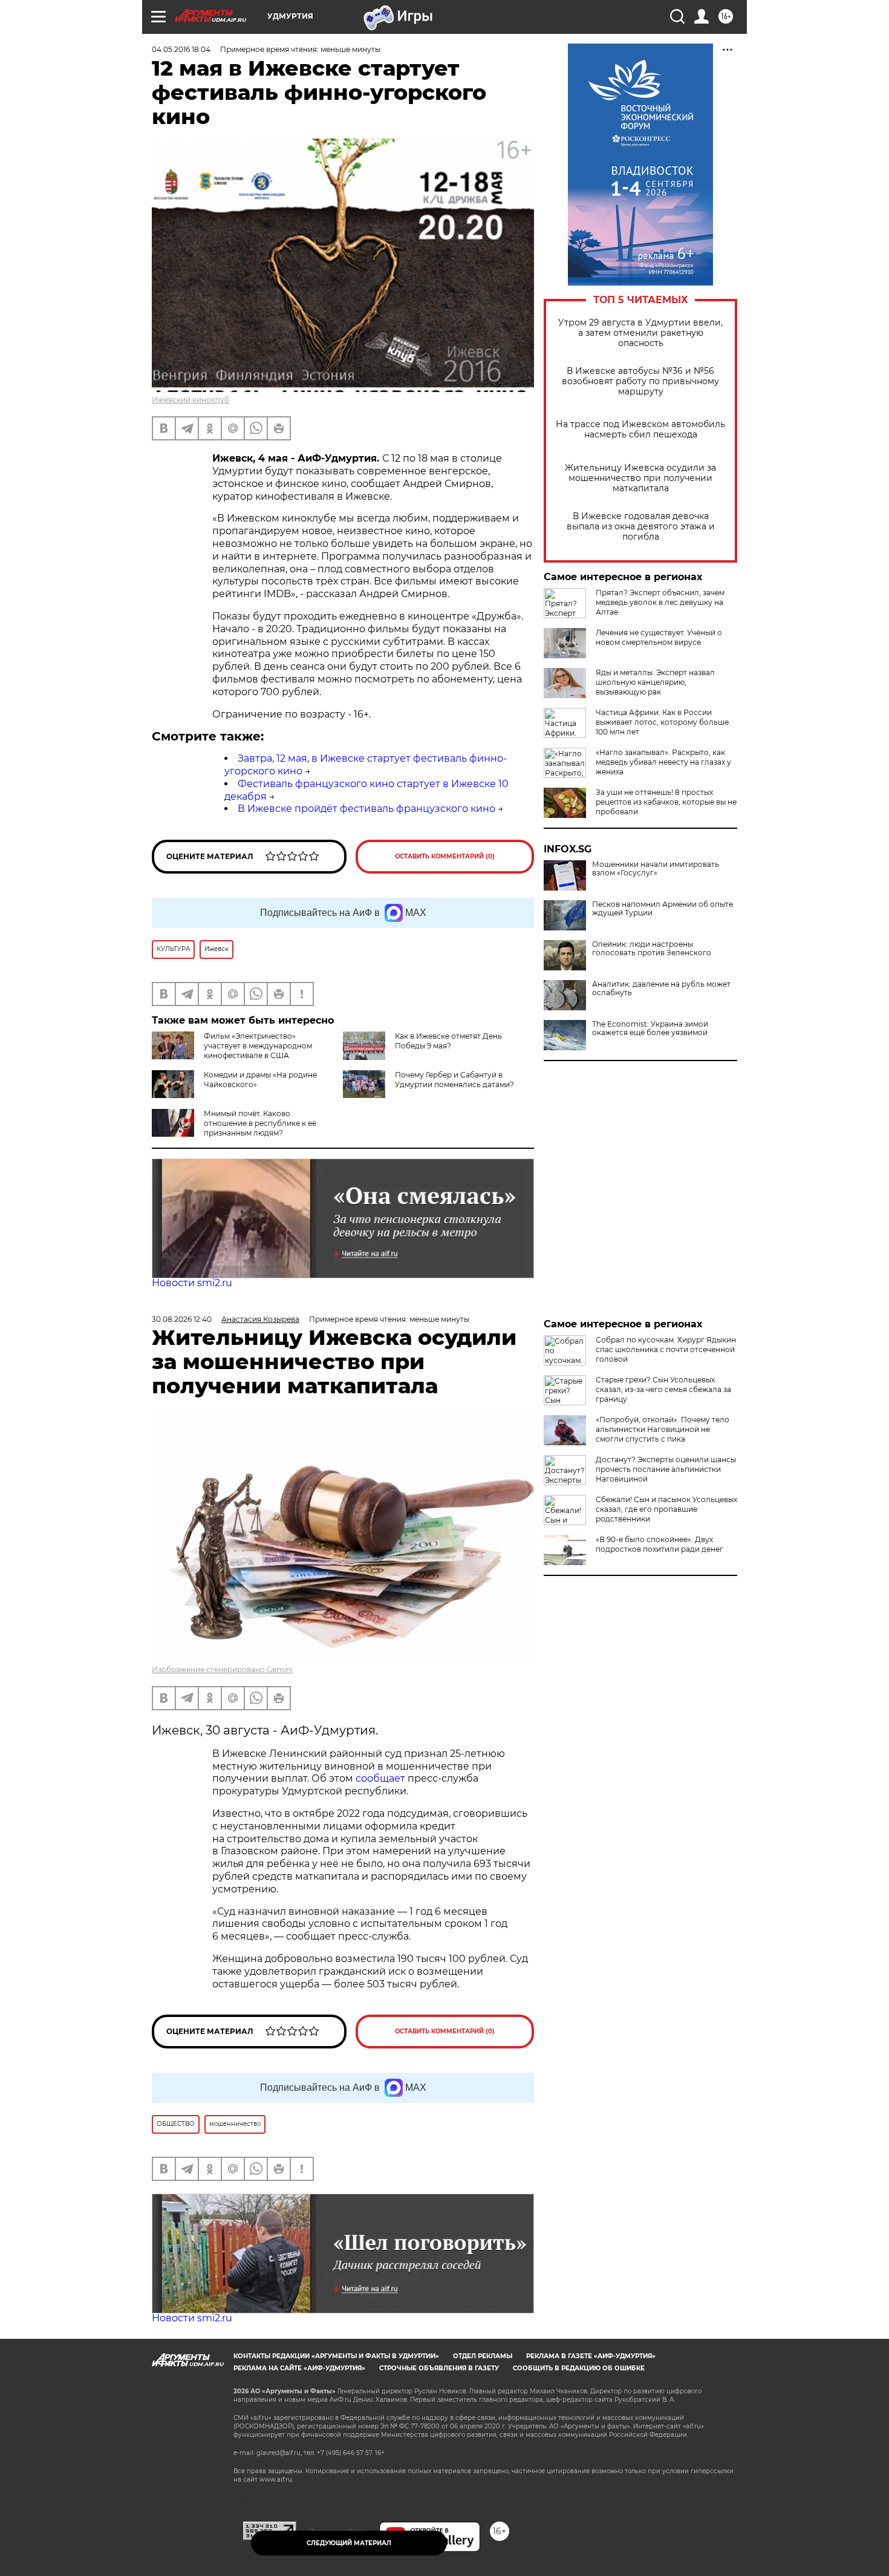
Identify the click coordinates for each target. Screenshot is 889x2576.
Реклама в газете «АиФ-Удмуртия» (591, 2356)
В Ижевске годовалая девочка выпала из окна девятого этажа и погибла (641, 527)
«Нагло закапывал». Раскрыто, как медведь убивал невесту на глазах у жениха (663, 762)
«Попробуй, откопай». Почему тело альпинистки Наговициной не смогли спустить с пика (663, 1429)
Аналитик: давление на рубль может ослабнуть (661, 989)
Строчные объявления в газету (439, 2368)
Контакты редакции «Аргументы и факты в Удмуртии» (336, 2356)
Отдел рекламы (483, 2356)
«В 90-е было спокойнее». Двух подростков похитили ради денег (659, 1544)
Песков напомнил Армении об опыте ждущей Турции (663, 909)
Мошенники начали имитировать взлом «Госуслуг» (656, 869)
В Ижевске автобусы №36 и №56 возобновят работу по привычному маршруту (640, 381)
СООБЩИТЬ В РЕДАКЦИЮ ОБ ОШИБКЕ (579, 2368)
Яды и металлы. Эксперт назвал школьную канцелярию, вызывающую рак (655, 682)
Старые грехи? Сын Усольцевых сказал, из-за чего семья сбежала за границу (663, 1389)
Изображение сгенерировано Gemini (222, 1669)
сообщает (382, 1778)
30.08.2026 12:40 (182, 1319)
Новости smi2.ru (192, 1283)
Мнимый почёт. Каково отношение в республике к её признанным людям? (260, 1123)
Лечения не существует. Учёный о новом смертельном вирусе (659, 637)
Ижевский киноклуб (190, 400)
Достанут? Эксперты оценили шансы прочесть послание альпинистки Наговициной (666, 1469)
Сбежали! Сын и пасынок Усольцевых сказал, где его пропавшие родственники (666, 1509)
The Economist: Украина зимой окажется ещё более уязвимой (650, 1028)
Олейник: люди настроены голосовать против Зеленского (652, 949)
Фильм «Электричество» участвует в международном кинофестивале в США (258, 1046)
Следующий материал (349, 2543)
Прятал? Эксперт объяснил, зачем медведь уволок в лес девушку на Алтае (660, 602)
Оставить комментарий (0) (445, 856)
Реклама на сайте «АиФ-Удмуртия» (299, 2368)
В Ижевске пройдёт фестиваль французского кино (366, 809)
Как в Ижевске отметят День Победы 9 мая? (448, 1041)
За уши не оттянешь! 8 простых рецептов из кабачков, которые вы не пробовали (666, 802)
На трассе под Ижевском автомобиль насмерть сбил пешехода (640, 430)
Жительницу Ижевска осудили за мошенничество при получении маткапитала (640, 478)
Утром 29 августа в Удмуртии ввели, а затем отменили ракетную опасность (640, 333)
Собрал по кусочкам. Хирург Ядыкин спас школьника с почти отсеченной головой (666, 1349)
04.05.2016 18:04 (181, 49)
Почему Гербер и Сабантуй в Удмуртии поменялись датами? (454, 1080)
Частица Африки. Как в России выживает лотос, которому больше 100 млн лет (662, 722)
